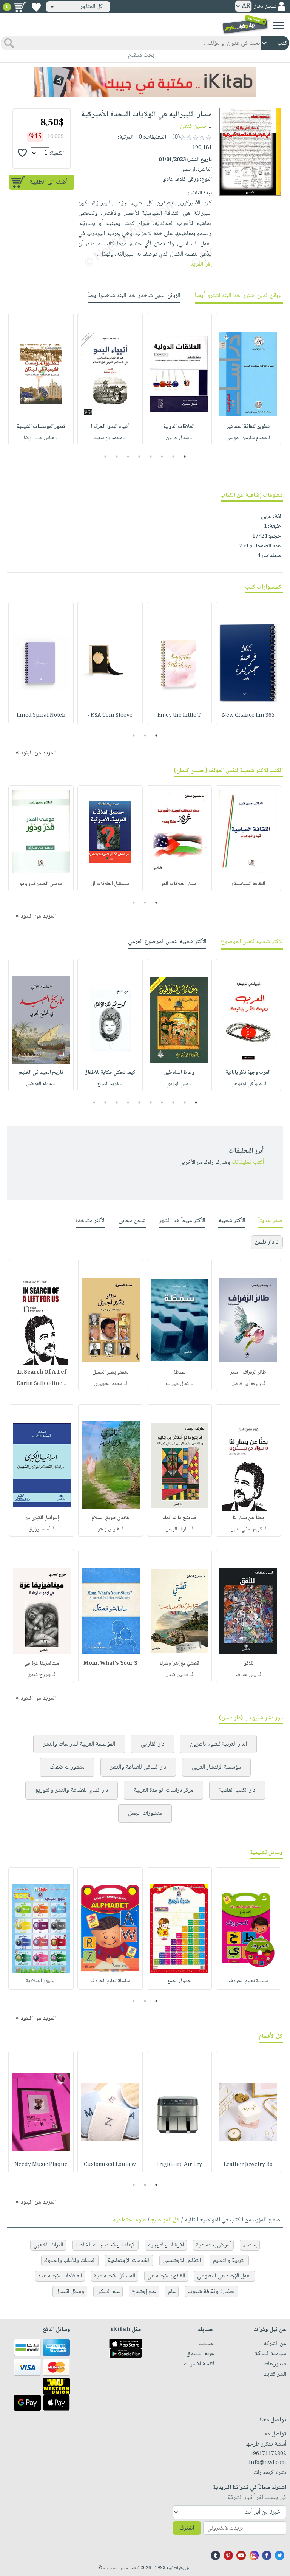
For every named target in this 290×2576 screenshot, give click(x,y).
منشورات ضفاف (67, 1767)
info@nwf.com (268, 2463)
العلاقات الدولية (179, 427)
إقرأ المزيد (201, 264)
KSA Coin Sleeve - (110, 716)
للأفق (248, 1664)
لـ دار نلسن (267, 1242)
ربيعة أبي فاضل (246, 1384)
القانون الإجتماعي (166, 2276)
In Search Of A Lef (42, 1372)
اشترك (187, 2528)
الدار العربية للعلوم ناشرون (218, 1744)
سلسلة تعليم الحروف (248, 1981)
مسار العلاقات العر (179, 884)
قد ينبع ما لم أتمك (179, 1518)
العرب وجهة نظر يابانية (248, 1073)
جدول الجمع (179, 1981)
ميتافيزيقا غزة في (42, 1664)
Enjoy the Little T (179, 716)
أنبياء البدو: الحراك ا (110, 427)
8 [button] (106, 457)
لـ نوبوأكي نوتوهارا (248, 1084)
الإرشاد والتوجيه (166, 2245)
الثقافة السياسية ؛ (248, 884)
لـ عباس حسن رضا (41, 438)
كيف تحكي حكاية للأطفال (110, 1073)
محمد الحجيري (108, 1384)
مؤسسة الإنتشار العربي (216, 1767)
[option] (248, 379)
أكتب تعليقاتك (248, 1163)
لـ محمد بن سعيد (110, 438)
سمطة (179, 1372)
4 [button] (151, 457)
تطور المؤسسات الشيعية (41, 427)
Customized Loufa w (110, 2165)
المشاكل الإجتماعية (115, 2276)
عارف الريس (177, 1529)
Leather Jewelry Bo (248, 2165)
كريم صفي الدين (246, 1529)
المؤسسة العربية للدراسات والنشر (79, 1744)
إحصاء (250, 2245)
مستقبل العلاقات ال (110, 884)
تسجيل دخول (265, 7)
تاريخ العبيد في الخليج (41, 1073)
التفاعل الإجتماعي (182, 2261)
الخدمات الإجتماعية (129, 2261)
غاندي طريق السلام (110, 1518)
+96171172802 (268, 2454)
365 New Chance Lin (248, 716)
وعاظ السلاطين (179, 1073)
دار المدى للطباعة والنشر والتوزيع (72, 1790)
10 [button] (93, 1103)
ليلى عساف (246, 1675)
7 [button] (117, 457)
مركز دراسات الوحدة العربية (164, 1790)
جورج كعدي (39, 1675)
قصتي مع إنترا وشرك (179, 1664)
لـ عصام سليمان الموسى (248, 438)
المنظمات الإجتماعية (60, 2276)
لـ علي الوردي (179, 1084)
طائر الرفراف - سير (248, 1372)
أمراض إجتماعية (213, 2245)
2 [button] (174, 457)
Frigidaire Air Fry (179, 2165)
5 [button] (140, 457)
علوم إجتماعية (130, 2220)
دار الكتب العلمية (237, 1790)
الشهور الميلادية (41, 1981)
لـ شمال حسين (179, 438)
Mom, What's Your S (110, 1664)
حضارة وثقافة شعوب (211, 2292)
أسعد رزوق (39, 1529)
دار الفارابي (153, 1744)
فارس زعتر (108, 1529)
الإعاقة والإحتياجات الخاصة (105, 2245)
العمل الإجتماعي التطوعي (224, 2276)
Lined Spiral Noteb (41, 716)
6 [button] (128, 457)
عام (172, 2292)
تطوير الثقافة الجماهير (248, 427)
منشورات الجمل (145, 1813)
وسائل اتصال (70, 2292)
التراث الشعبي (48, 2245)
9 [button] (106, 1103)
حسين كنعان (194, 126)
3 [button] (162, 457)
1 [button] (185, 457)
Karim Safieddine (39, 1384)
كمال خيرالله (177, 1384)
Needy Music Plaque (41, 2165)
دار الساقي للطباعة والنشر (138, 1767)
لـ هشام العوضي (41, 1084)
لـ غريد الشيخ (110, 1084)
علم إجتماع (144, 2292)
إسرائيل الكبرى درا (42, 1518)
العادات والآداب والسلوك (70, 2261)
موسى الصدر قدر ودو (41, 884)
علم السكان (108, 2292)
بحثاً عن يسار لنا (248, 1518)
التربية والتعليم (229, 2261)
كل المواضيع (165, 2220)
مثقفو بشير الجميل (111, 1372)
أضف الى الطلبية (49, 182)
